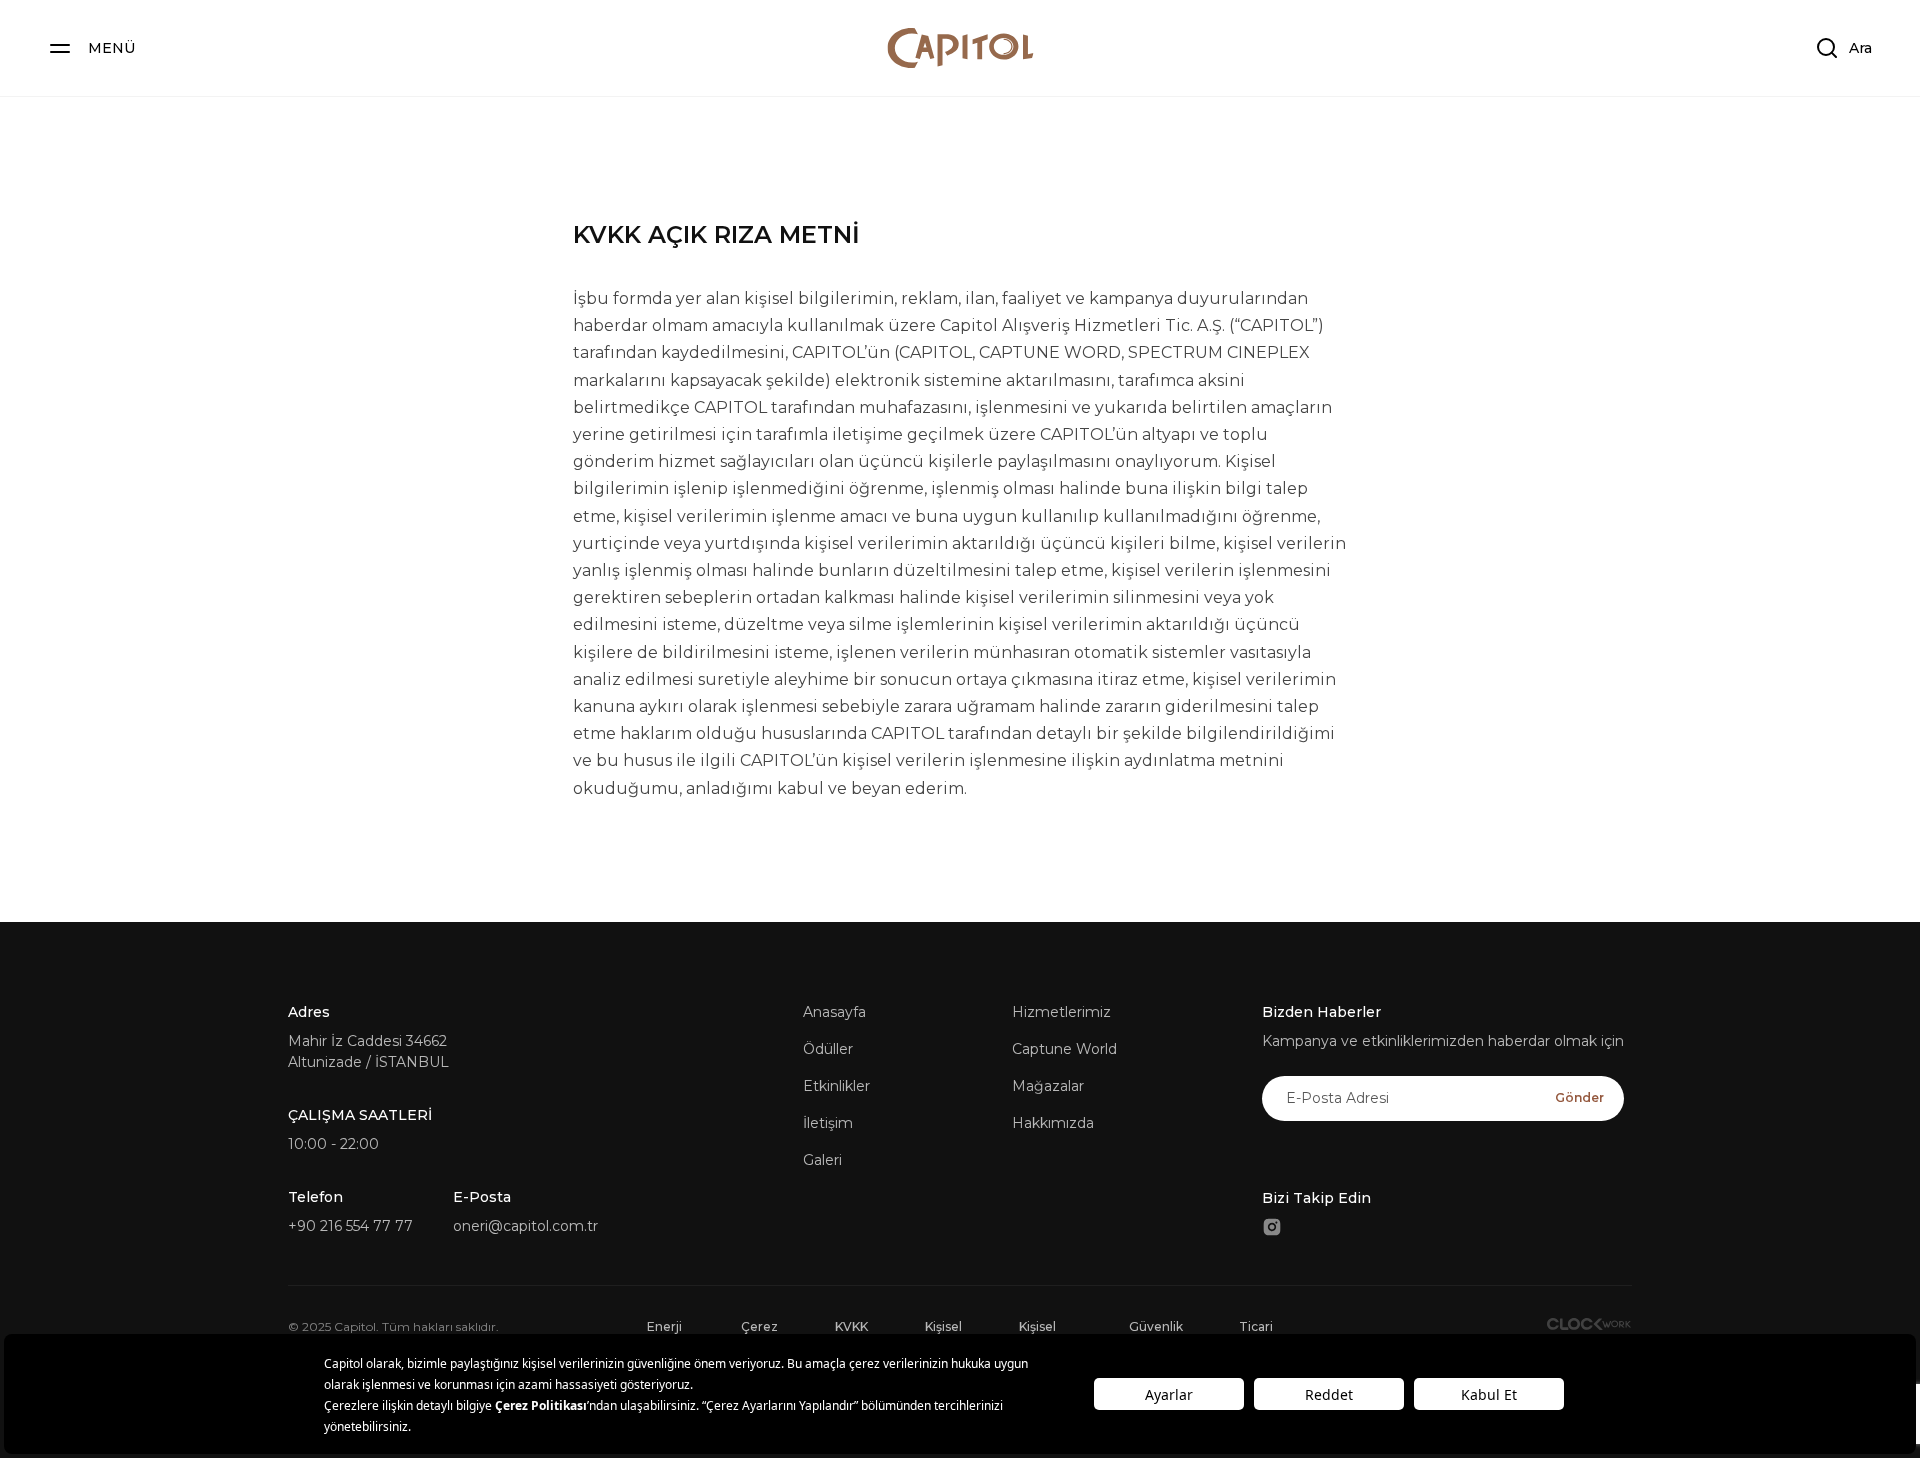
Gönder (1579, 1097)
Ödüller (828, 1049)
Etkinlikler (836, 1086)
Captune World (1064, 1049)
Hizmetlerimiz (1061, 1012)
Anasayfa (834, 1012)
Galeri (822, 1160)
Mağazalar (1048, 1086)
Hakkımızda (1053, 1123)
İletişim (828, 1123)
